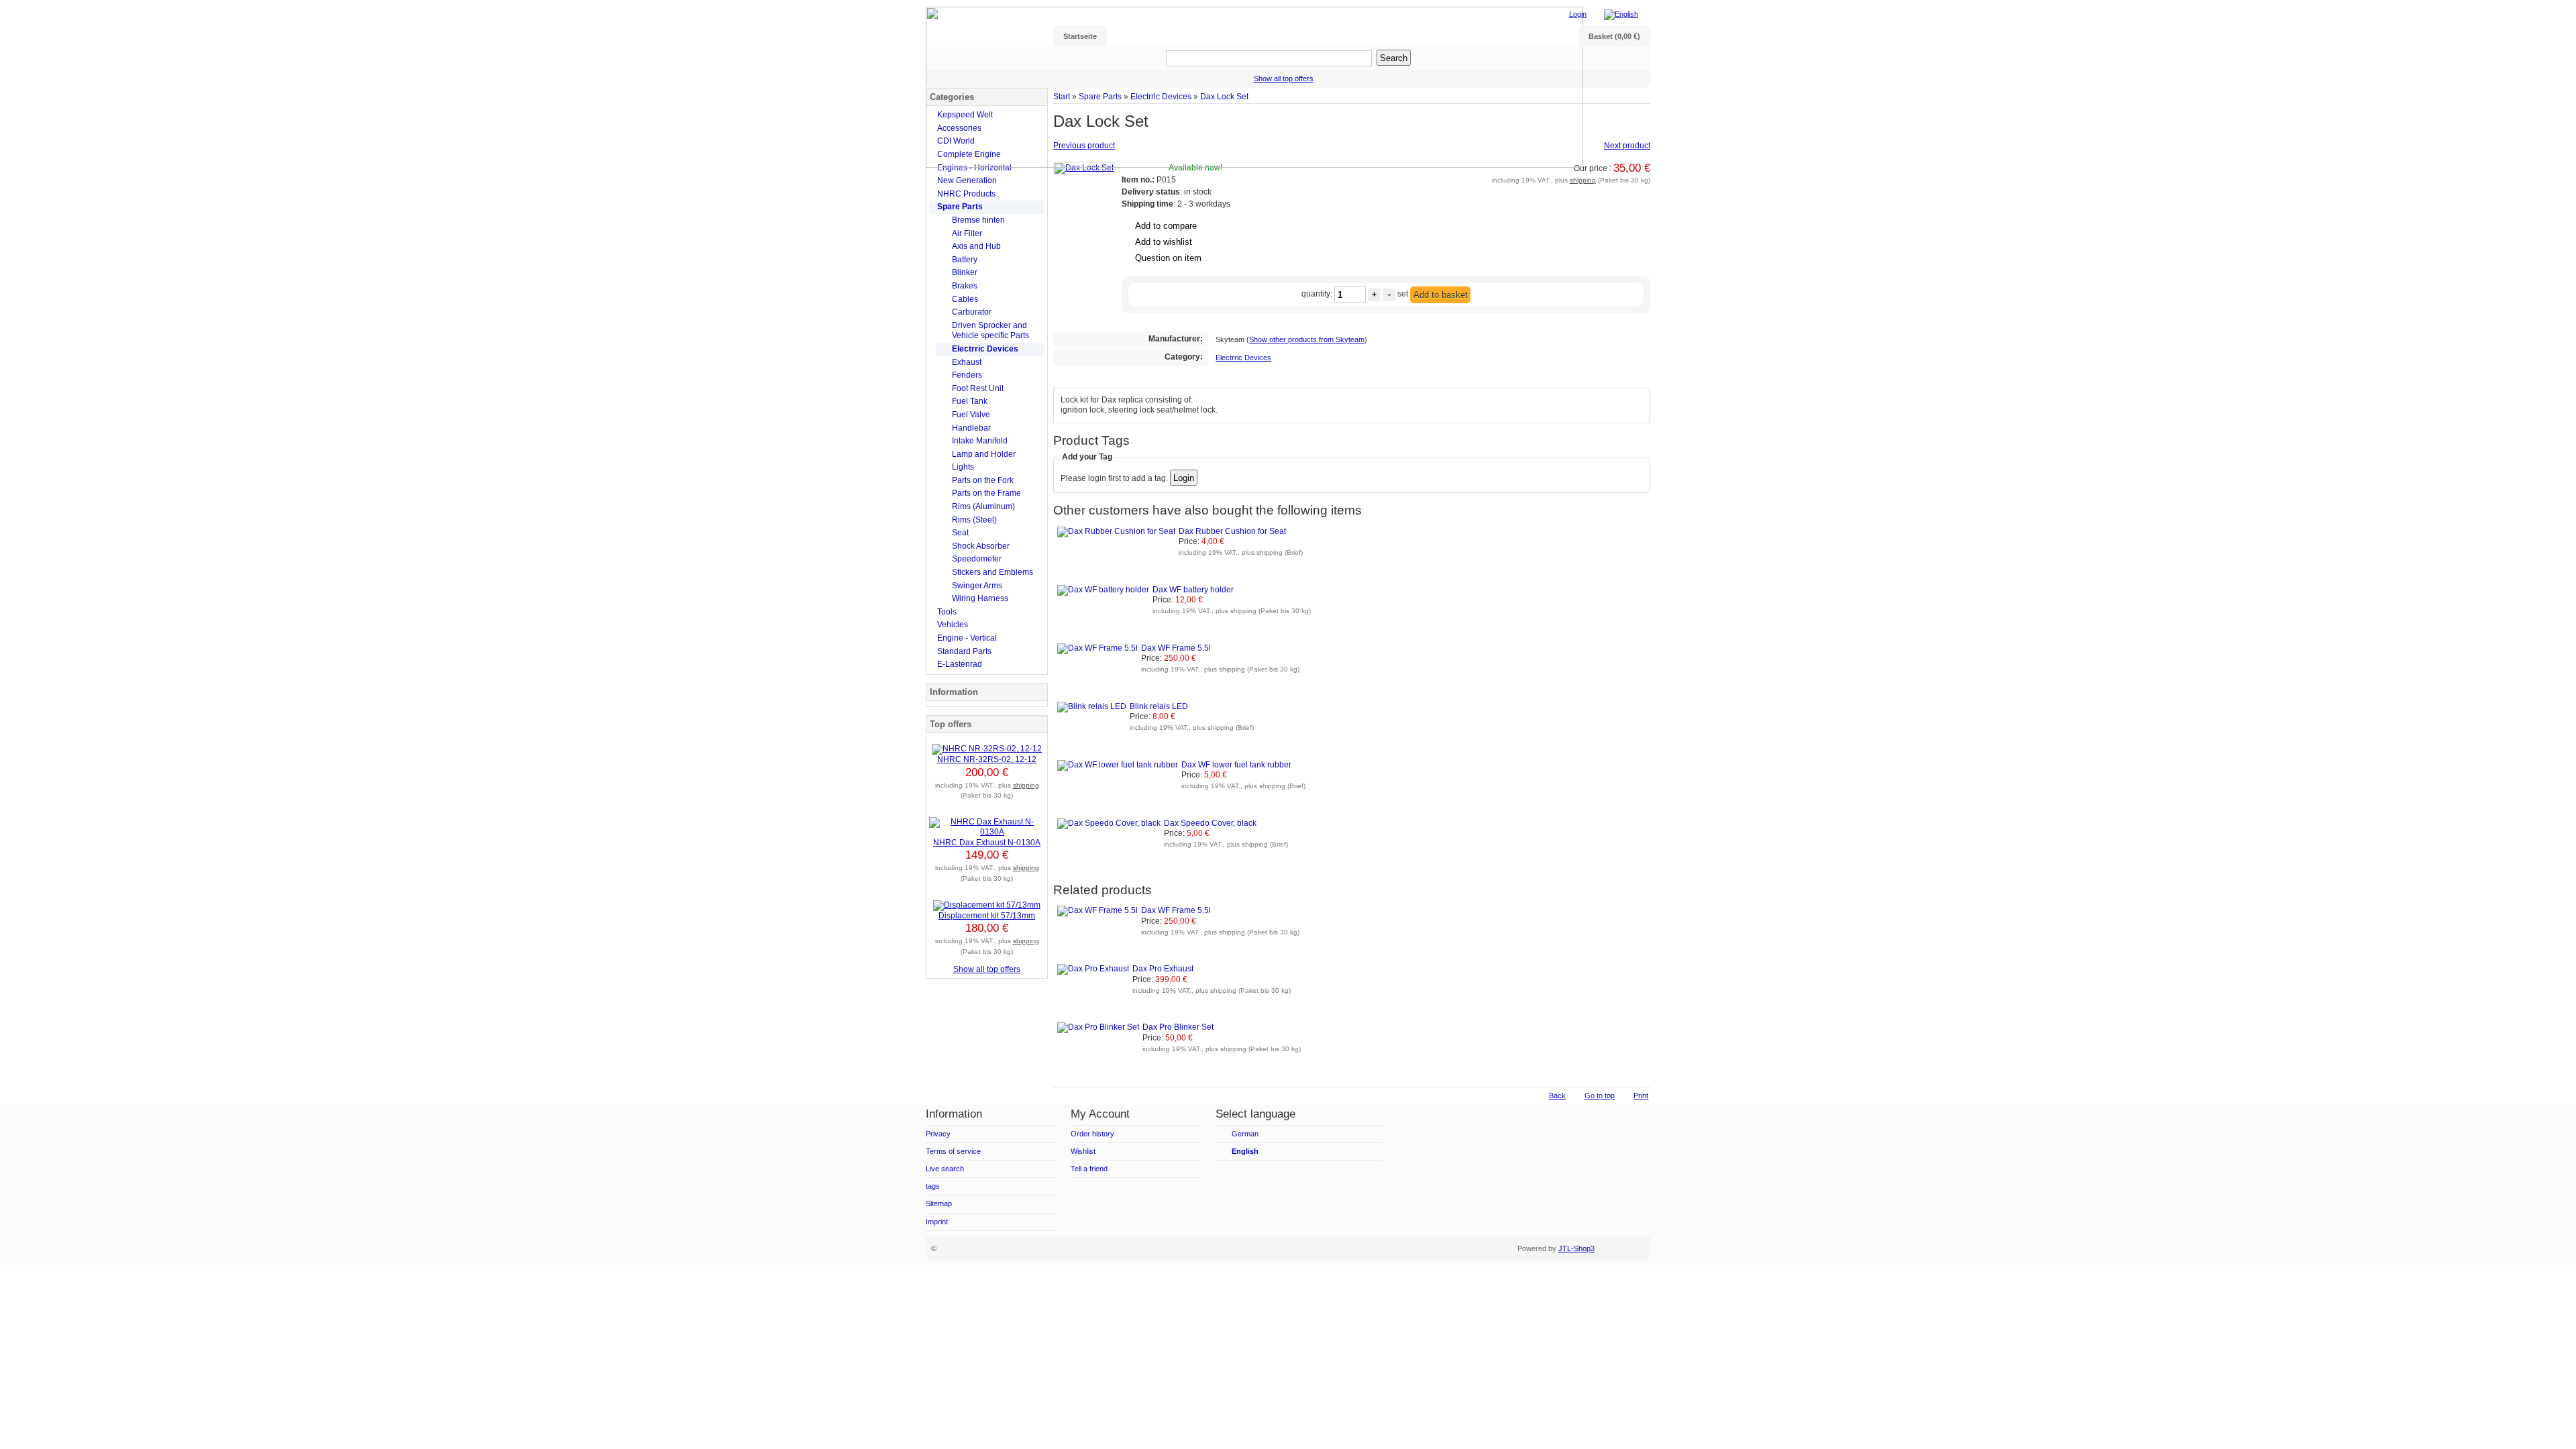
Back (1557, 1095)
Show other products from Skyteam (1307, 339)
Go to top (1600, 1095)
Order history (1092, 1134)
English (1245, 1151)
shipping (1583, 180)
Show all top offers (987, 969)
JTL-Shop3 (1576, 1248)
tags (933, 1186)
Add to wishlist (1164, 242)
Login (1578, 14)
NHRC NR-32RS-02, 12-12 (987, 759)
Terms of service (953, 1151)
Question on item (1168, 258)
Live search (945, 1169)
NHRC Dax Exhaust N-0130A (987, 843)
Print (1641, 1095)
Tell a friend (1089, 1169)
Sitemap (939, 1203)
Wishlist (1083, 1151)
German (1245, 1134)
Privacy (938, 1134)
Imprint (937, 1222)
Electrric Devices (1243, 358)
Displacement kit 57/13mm (987, 916)
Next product (1627, 146)
